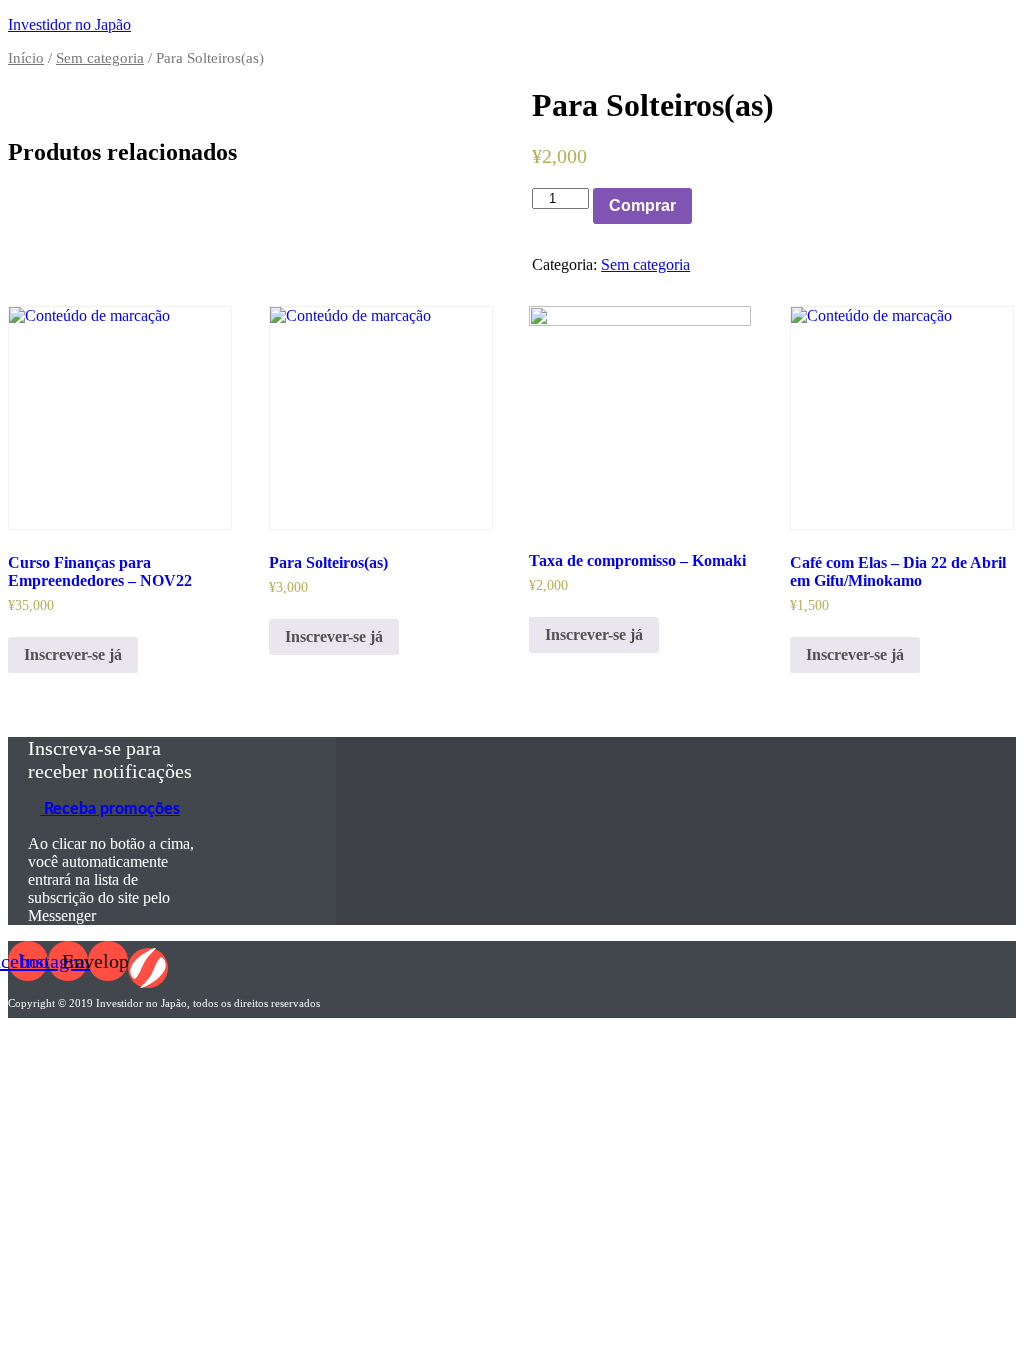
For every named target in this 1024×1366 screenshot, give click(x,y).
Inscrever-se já (73, 654)
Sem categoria (100, 58)
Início (26, 58)
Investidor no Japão (69, 24)
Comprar (642, 205)
